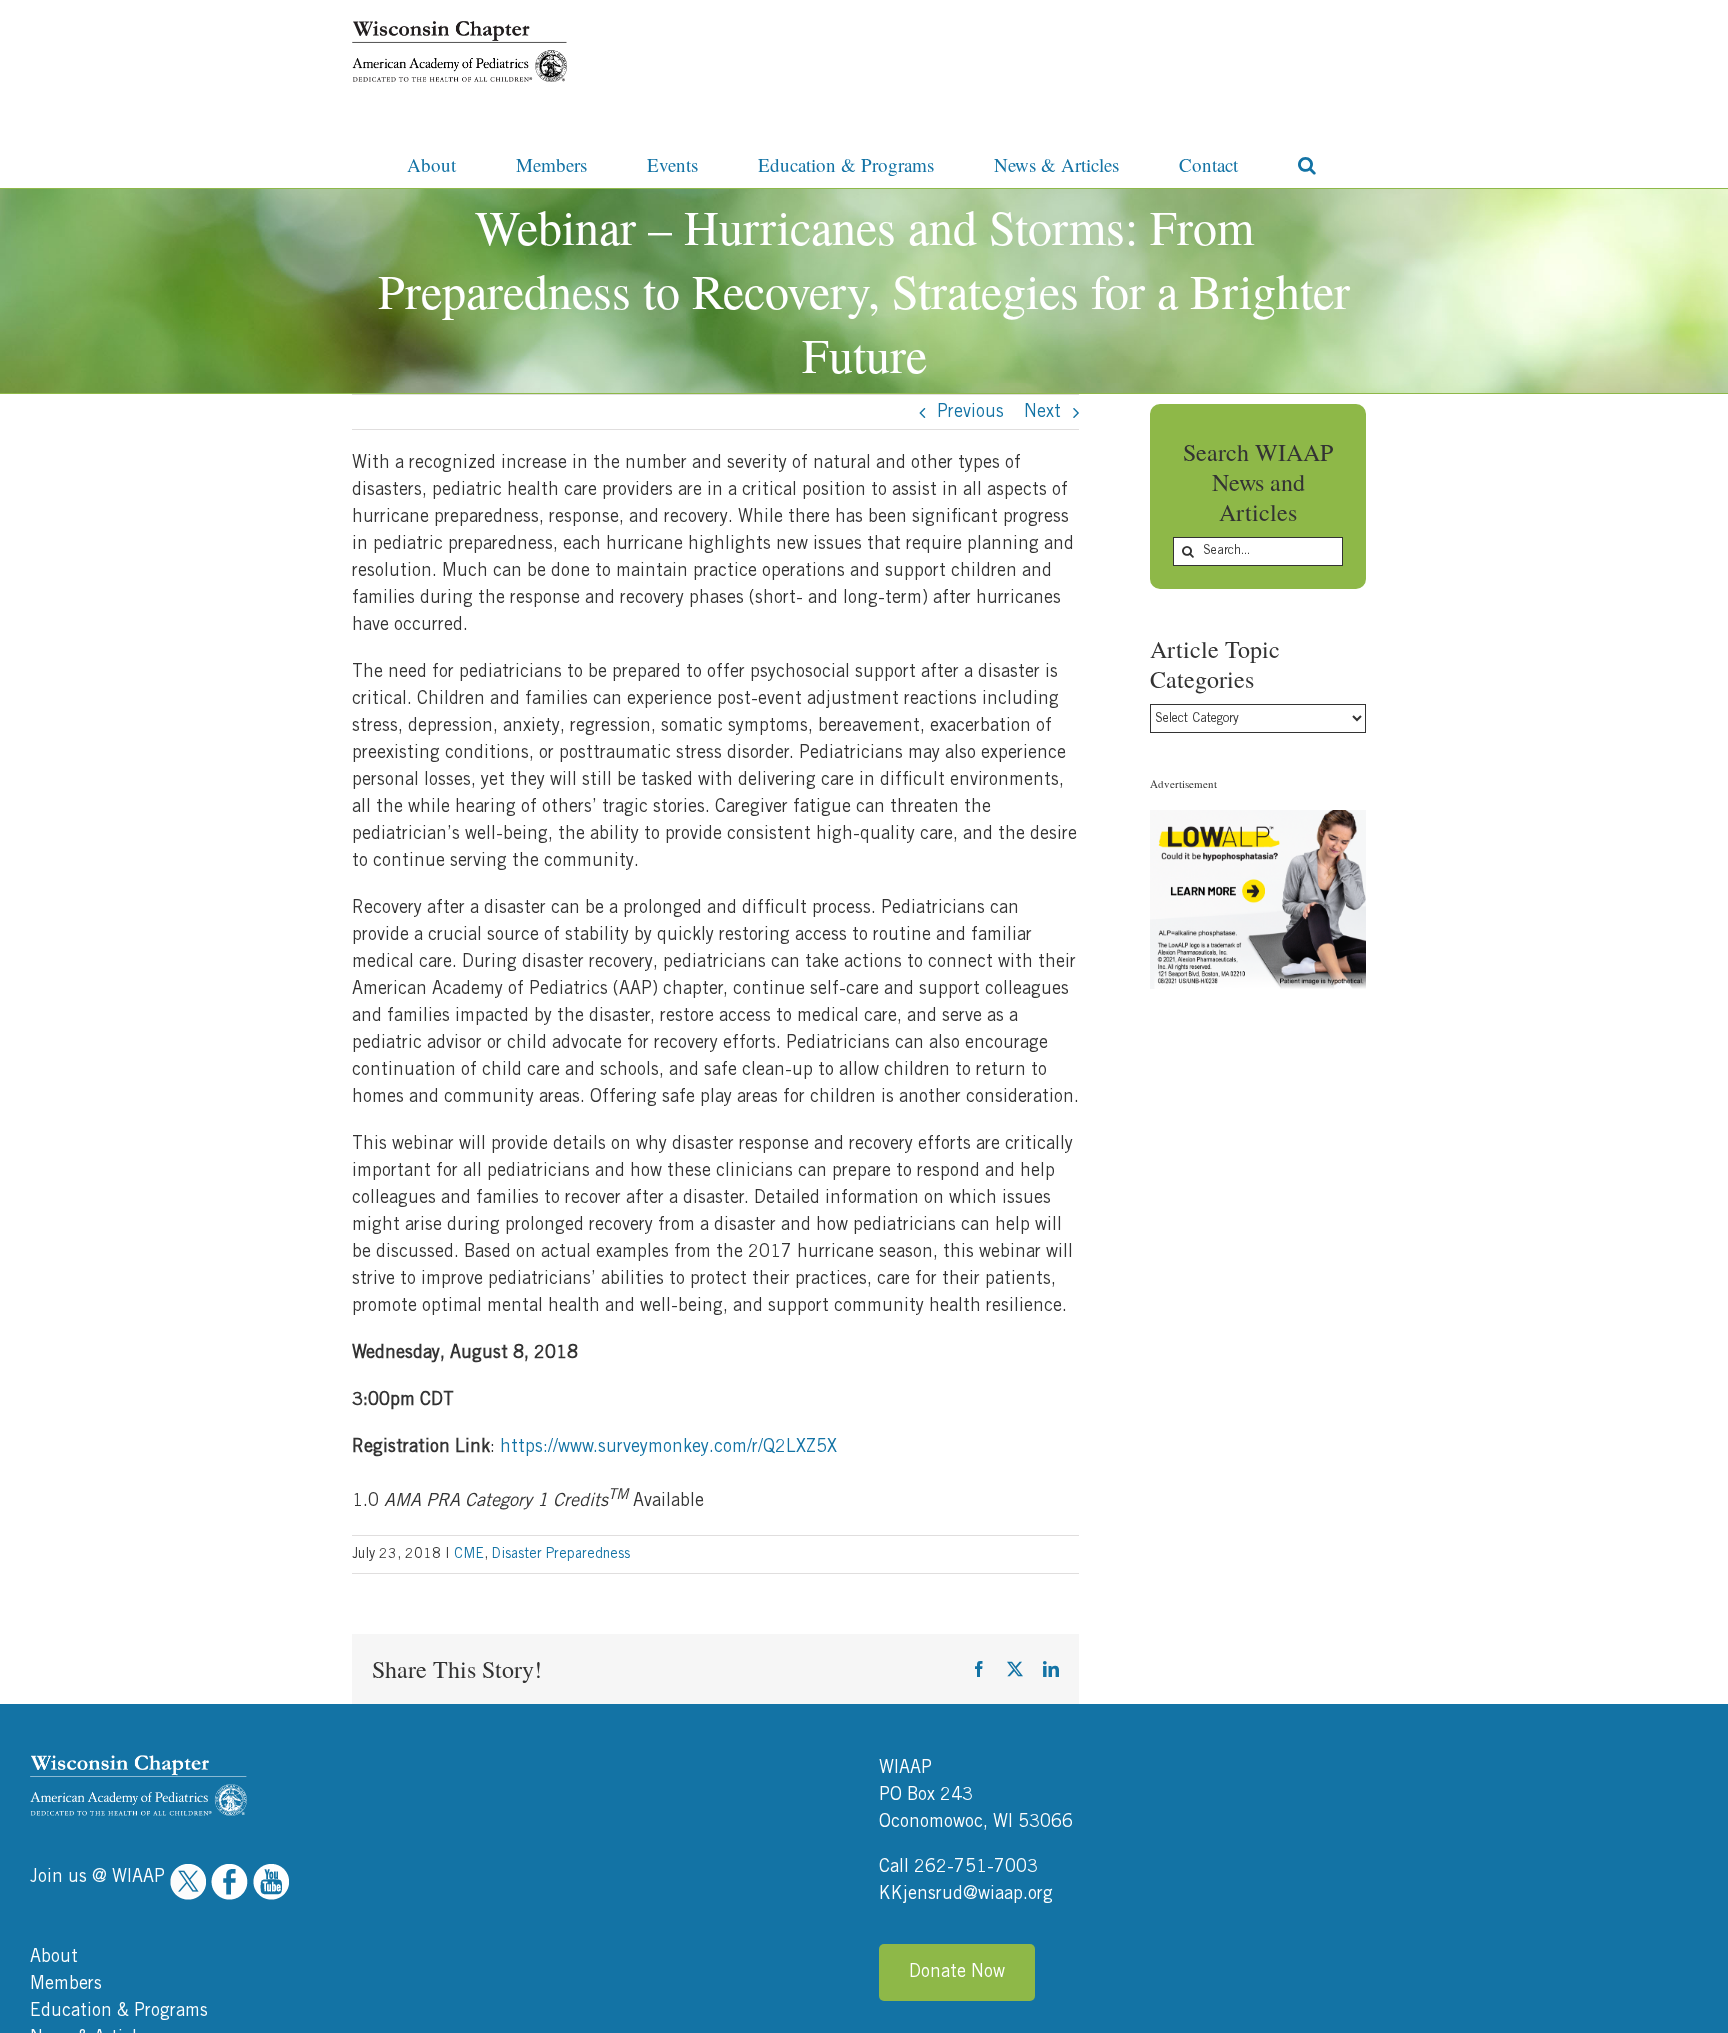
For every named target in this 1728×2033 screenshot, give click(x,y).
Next (1042, 412)
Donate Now (957, 1972)
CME (469, 1554)
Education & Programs (119, 2011)
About (54, 1957)
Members (66, 1984)
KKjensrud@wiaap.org (966, 1894)
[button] (1307, 163)
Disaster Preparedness (561, 1554)
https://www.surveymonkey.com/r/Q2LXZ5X (668, 1447)
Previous (970, 412)
